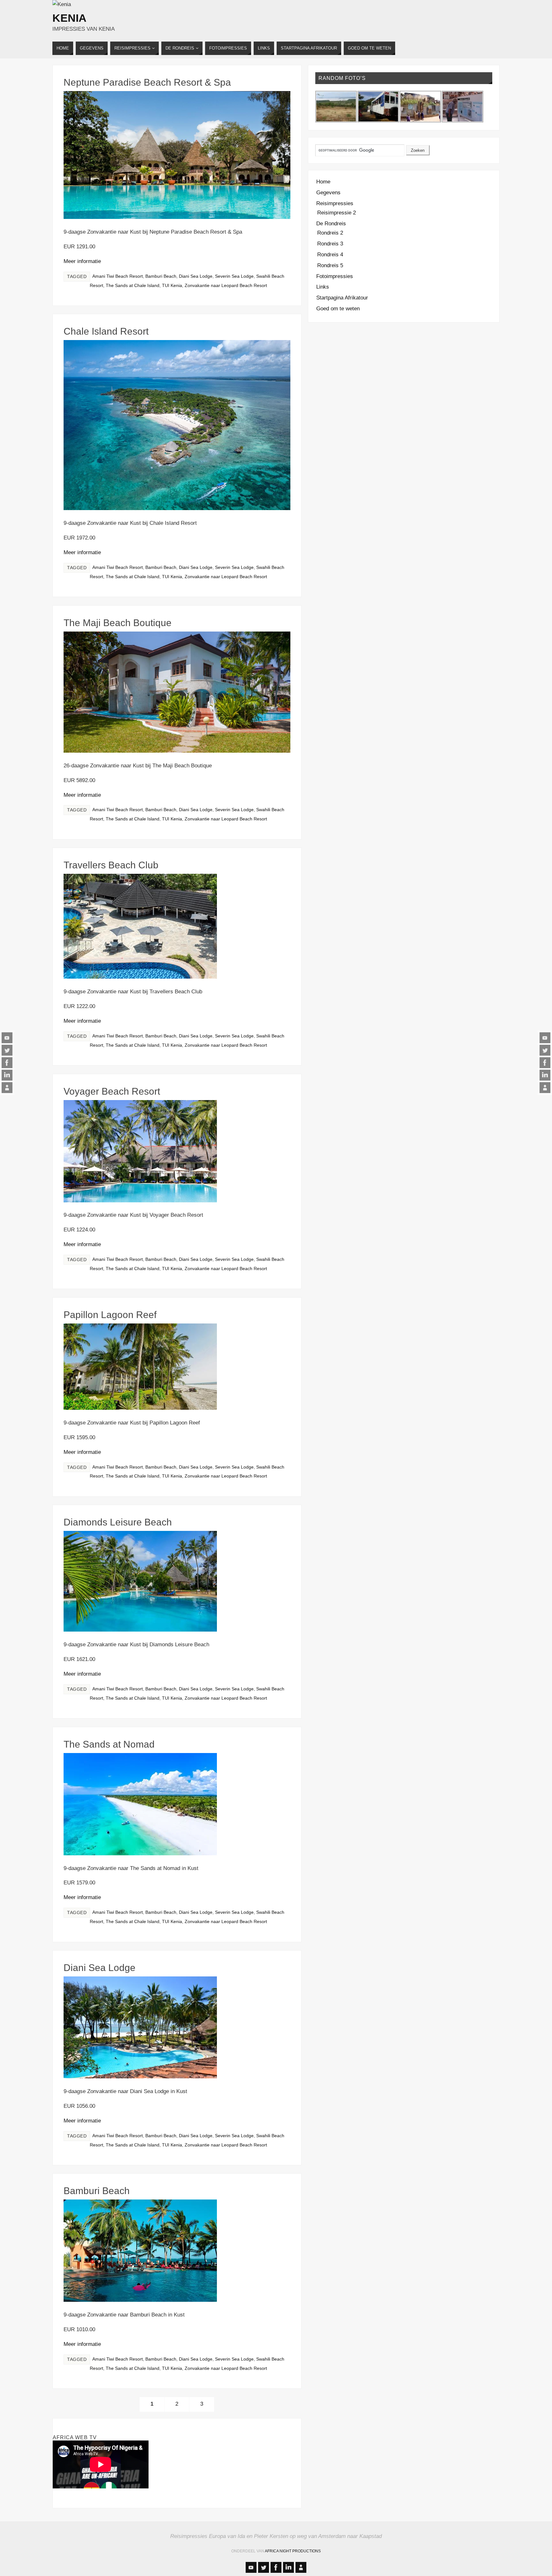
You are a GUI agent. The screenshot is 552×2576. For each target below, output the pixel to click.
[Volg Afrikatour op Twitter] (7, 1050)
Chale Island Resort (106, 331)
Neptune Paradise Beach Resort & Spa (147, 82)
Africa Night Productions (293, 2551)
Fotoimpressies (335, 276)
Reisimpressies (335, 203)
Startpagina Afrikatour (342, 298)
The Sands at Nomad (109, 1744)
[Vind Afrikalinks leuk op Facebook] (7, 1063)
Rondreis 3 (330, 244)
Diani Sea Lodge (196, 276)
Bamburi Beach (161, 276)
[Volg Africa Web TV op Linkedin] (7, 1075)
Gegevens (328, 193)
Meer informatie (82, 261)
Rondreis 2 (330, 233)
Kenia (69, 18)
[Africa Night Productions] (7, 1088)
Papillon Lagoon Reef (110, 1315)
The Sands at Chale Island (133, 285)
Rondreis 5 (330, 265)
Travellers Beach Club (111, 865)
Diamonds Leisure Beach (118, 1522)
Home (323, 182)
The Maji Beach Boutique (118, 623)
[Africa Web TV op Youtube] (7, 1038)
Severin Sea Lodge (234, 276)
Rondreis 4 (330, 255)
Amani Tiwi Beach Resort (118, 276)
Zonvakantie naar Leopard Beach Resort (226, 285)
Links (323, 287)
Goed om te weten (338, 309)
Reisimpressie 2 (337, 213)
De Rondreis (331, 224)
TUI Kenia (172, 285)
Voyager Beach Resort (112, 1091)
